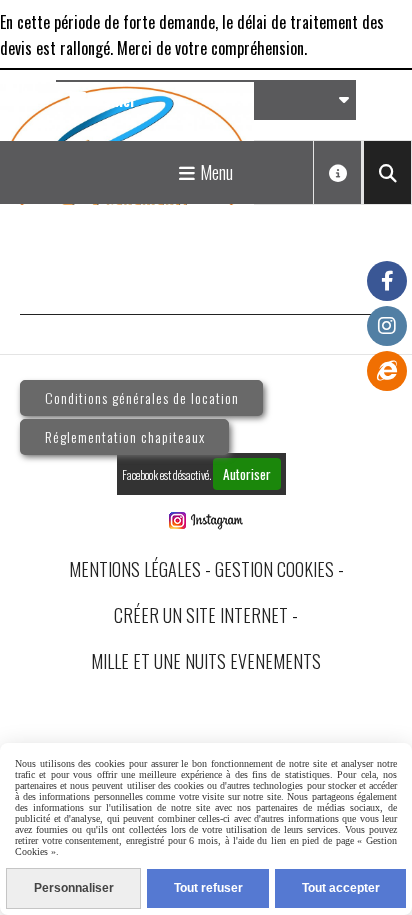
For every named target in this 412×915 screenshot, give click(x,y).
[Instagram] (387, 326)
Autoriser (247, 474)
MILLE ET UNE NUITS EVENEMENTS (206, 661)
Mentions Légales (135, 569)
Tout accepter (341, 888)
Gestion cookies (274, 569)
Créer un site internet (201, 615)
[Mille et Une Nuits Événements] (387, 371)
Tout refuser (208, 888)
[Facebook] (387, 281)
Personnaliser (74, 888)
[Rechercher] (387, 172)
